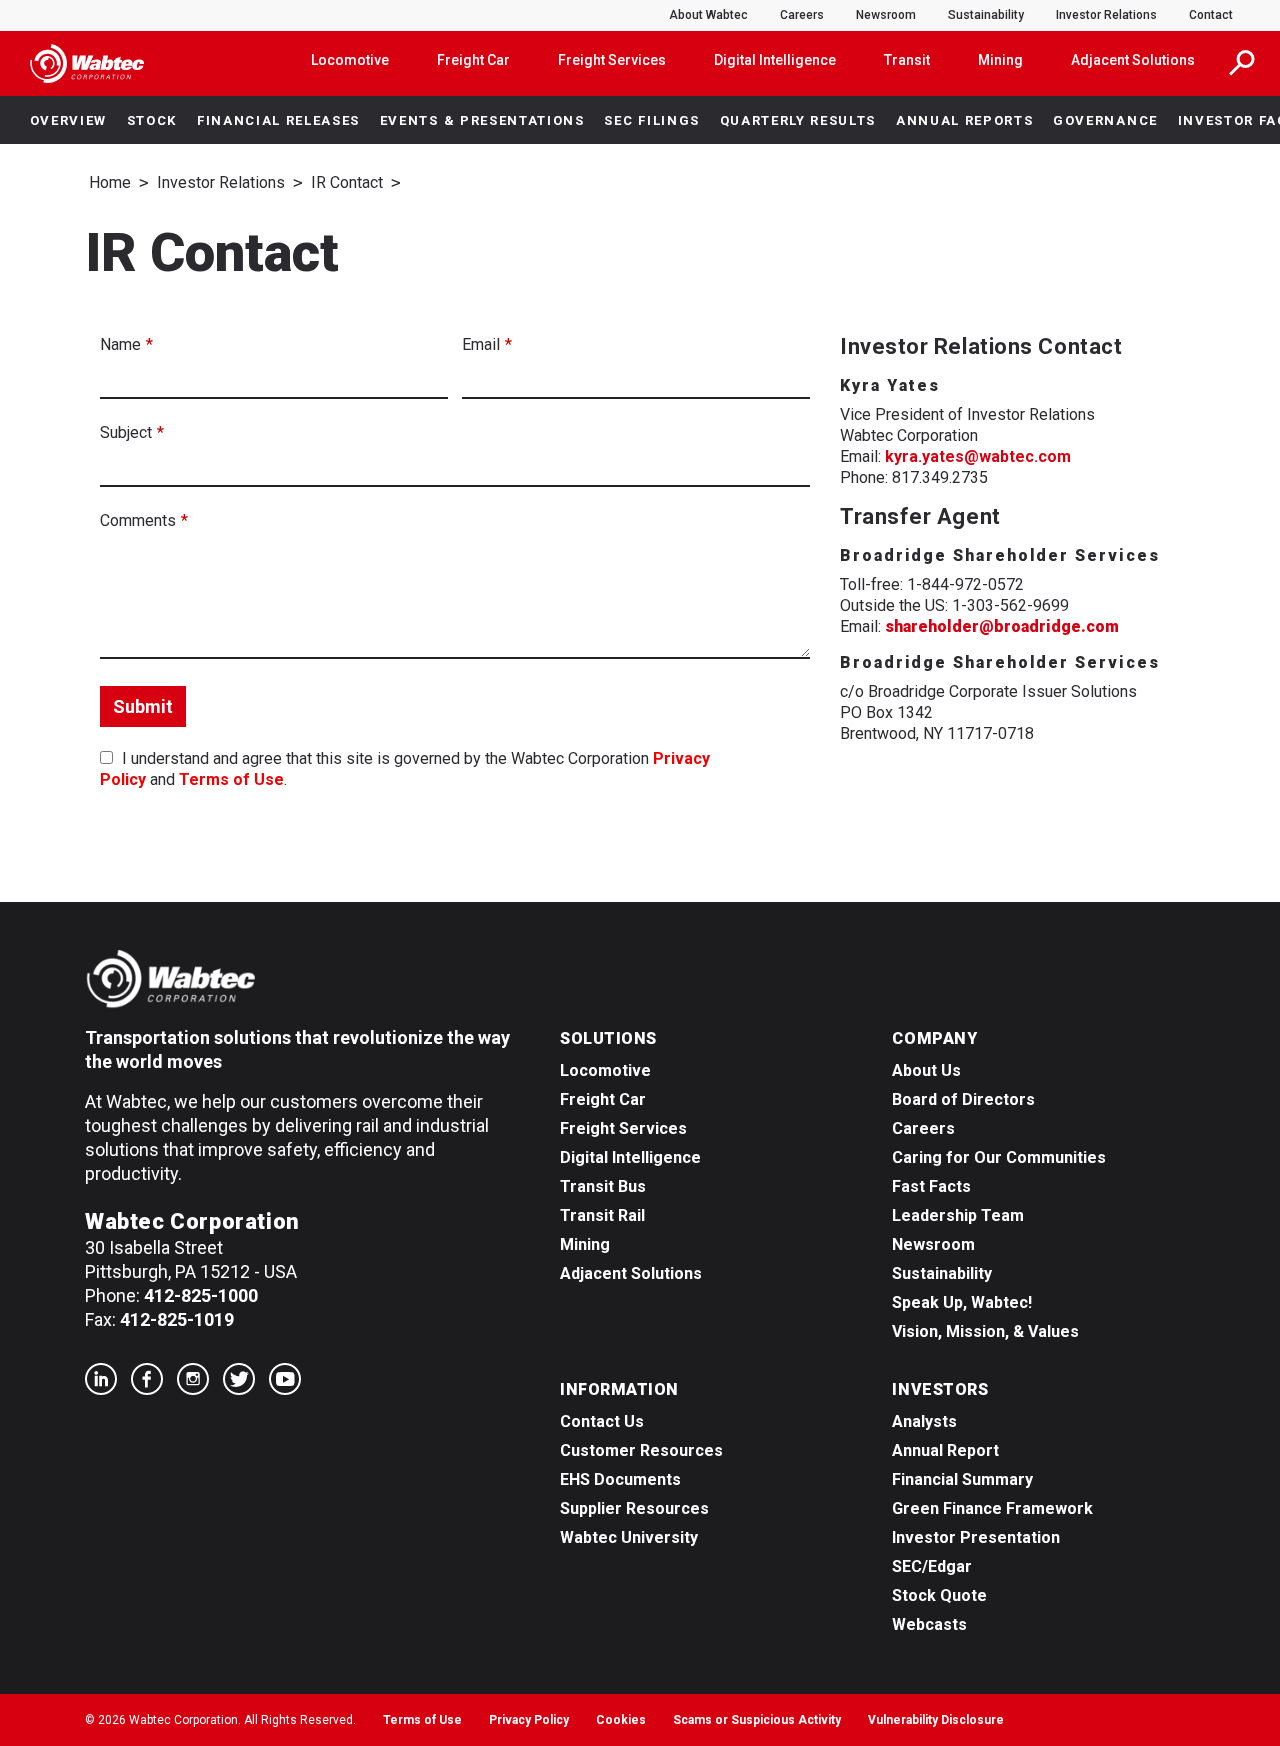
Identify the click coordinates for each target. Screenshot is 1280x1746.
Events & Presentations (482, 120)
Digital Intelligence (775, 60)
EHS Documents (620, 1479)
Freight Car (473, 60)
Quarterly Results (798, 120)
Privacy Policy (529, 1720)
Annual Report (945, 1450)
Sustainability (986, 15)
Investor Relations (1106, 15)
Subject (126, 432)
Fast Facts (931, 1186)
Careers (802, 15)
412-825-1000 (201, 1295)
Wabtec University (629, 1537)
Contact (1211, 15)
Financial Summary (962, 1479)
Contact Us (602, 1421)
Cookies (621, 1720)
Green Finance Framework (992, 1508)
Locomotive (350, 60)
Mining (1000, 60)
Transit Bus (603, 1186)
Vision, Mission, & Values (985, 1331)
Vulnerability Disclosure (936, 1720)
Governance (1105, 120)
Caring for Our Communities (999, 1157)
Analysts (924, 1421)
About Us (926, 1070)
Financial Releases (278, 120)
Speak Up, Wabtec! (962, 1302)
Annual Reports (965, 120)
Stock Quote (939, 1595)
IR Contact (347, 182)
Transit (907, 60)
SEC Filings (651, 120)
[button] (1242, 63)
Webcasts (929, 1624)
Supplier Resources (634, 1508)
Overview (68, 120)
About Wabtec (708, 15)
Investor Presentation (976, 1537)
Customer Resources (641, 1450)
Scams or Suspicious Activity (757, 1720)
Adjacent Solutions (1133, 60)
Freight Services (612, 60)
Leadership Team (958, 1215)
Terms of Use (231, 779)
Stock (152, 120)
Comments (138, 520)
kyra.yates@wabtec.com (978, 456)
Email (481, 344)
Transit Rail (602, 1215)
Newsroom (886, 15)
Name (120, 344)
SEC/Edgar (932, 1566)
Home (110, 182)
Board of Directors (963, 1099)
